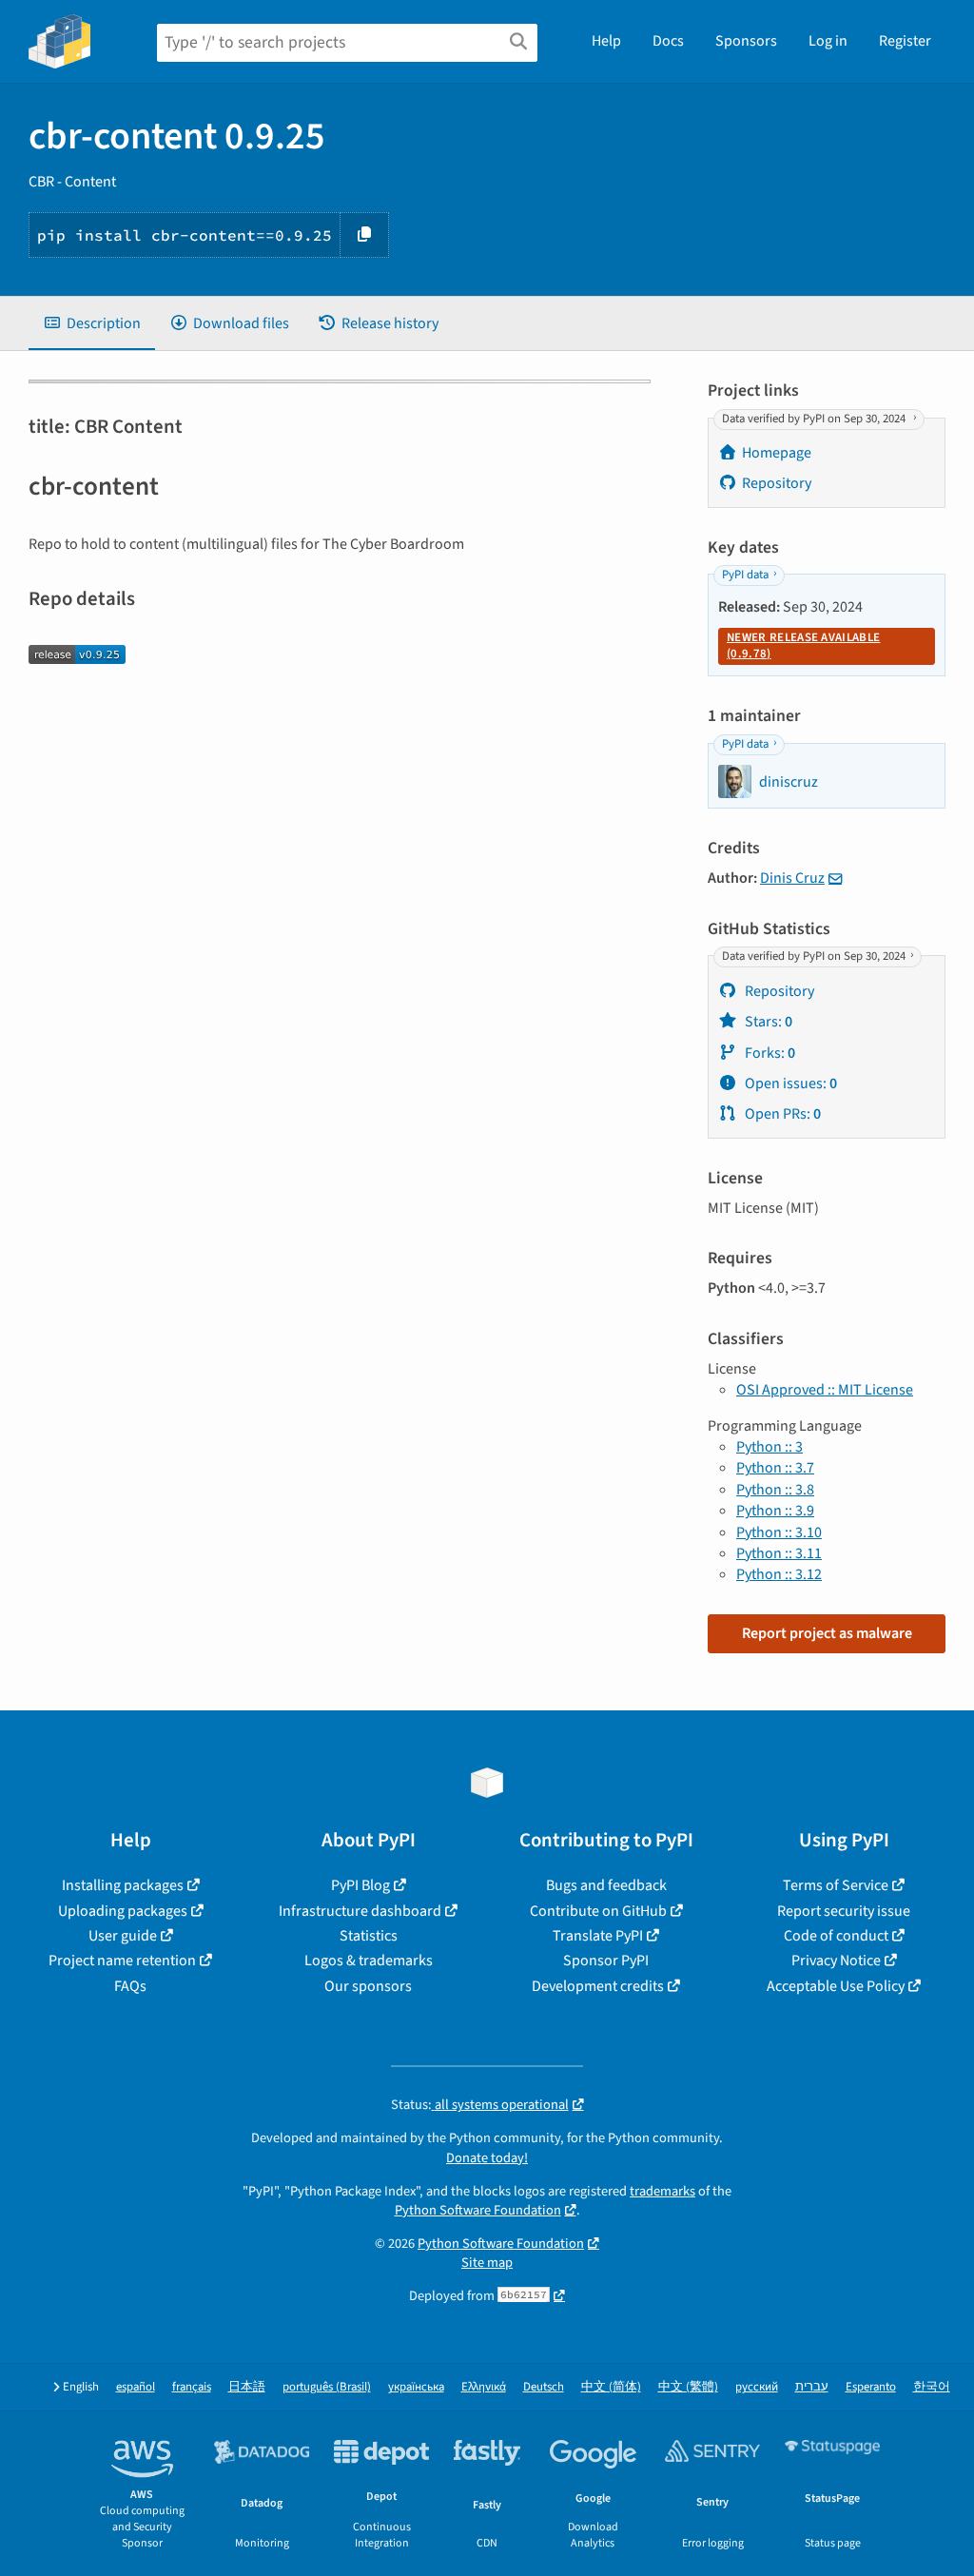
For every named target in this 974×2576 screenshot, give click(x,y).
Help (606, 41)
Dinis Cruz (792, 878)
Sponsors (746, 41)
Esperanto (871, 2387)
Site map (487, 2263)
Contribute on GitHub (598, 1911)
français (192, 2387)
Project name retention (122, 1961)
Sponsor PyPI (606, 1961)
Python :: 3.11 (779, 1553)
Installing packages (123, 1885)
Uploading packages (123, 1911)
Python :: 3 (769, 1447)
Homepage (777, 453)
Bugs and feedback (606, 1885)
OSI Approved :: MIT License (825, 1390)
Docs (668, 41)
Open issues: (789, 1083)
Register (905, 41)
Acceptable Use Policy (836, 1986)
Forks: (769, 1053)
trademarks (662, 2191)
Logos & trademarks (369, 1961)
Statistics (369, 1936)
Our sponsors (368, 1986)
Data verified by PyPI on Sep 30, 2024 (815, 419)
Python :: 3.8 (775, 1490)
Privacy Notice (836, 1961)
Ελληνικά (484, 2387)
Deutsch (544, 2387)
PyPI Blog (360, 1885)
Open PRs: (781, 1114)
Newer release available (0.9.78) (803, 646)
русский (757, 2387)
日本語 (247, 2387)
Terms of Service (836, 1885)
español (136, 2387)
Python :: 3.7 (775, 1468)
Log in (828, 41)
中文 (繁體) (688, 2387)
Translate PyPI (598, 1936)
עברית (812, 2387)
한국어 (932, 2387)
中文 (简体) (611, 2387)
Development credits (598, 1986)
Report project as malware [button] (827, 1633)
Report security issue (844, 1911)
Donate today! (487, 2158)
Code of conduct (836, 1936)
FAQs (130, 1986)
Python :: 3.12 (779, 1574)
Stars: (767, 1022)
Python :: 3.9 (775, 1511)
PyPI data (745, 576)
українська (416, 2387)
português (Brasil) (327, 2387)
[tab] (92, 323)
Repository (777, 483)
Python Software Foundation (478, 2210)
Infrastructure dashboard (360, 1911)
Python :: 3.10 (779, 1532)
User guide (123, 1936)
